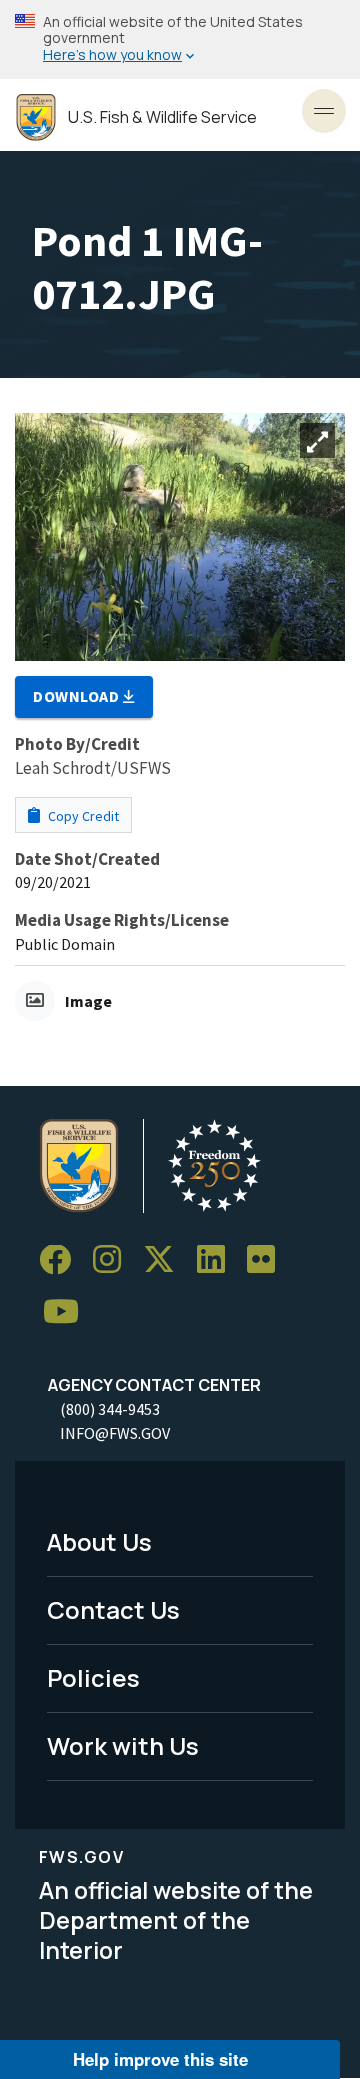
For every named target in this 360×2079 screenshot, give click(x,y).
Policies (93, 1677)
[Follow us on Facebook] (62, 1260)
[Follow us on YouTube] (68, 1312)
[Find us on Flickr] (268, 1260)
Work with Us (123, 1745)
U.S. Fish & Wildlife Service (162, 117)
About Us (99, 1541)
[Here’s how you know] (180, 39)
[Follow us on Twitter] (166, 1260)
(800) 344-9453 (110, 1409)
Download (78, 696)
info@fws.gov (115, 1433)
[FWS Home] (36, 117)
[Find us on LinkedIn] (218, 1260)
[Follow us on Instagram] (114, 1260)
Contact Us (113, 1609)
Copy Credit (82, 816)
